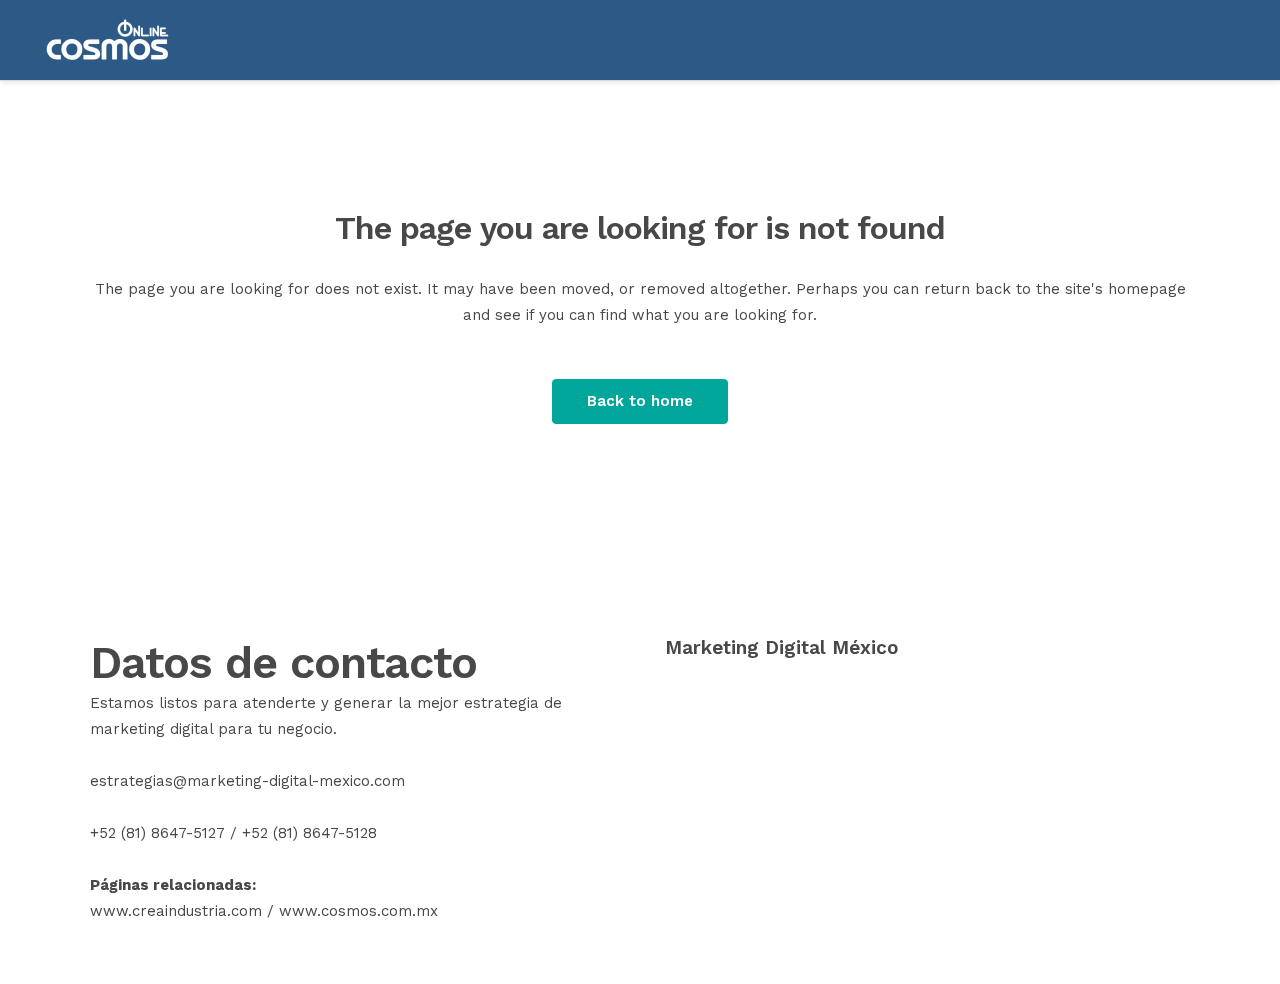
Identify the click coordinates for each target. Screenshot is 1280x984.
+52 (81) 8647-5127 (157, 833)
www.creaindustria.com (176, 911)
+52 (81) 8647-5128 (309, 833)
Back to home (640, 401)
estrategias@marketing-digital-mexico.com (247, 781)
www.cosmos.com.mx (358, 911)
